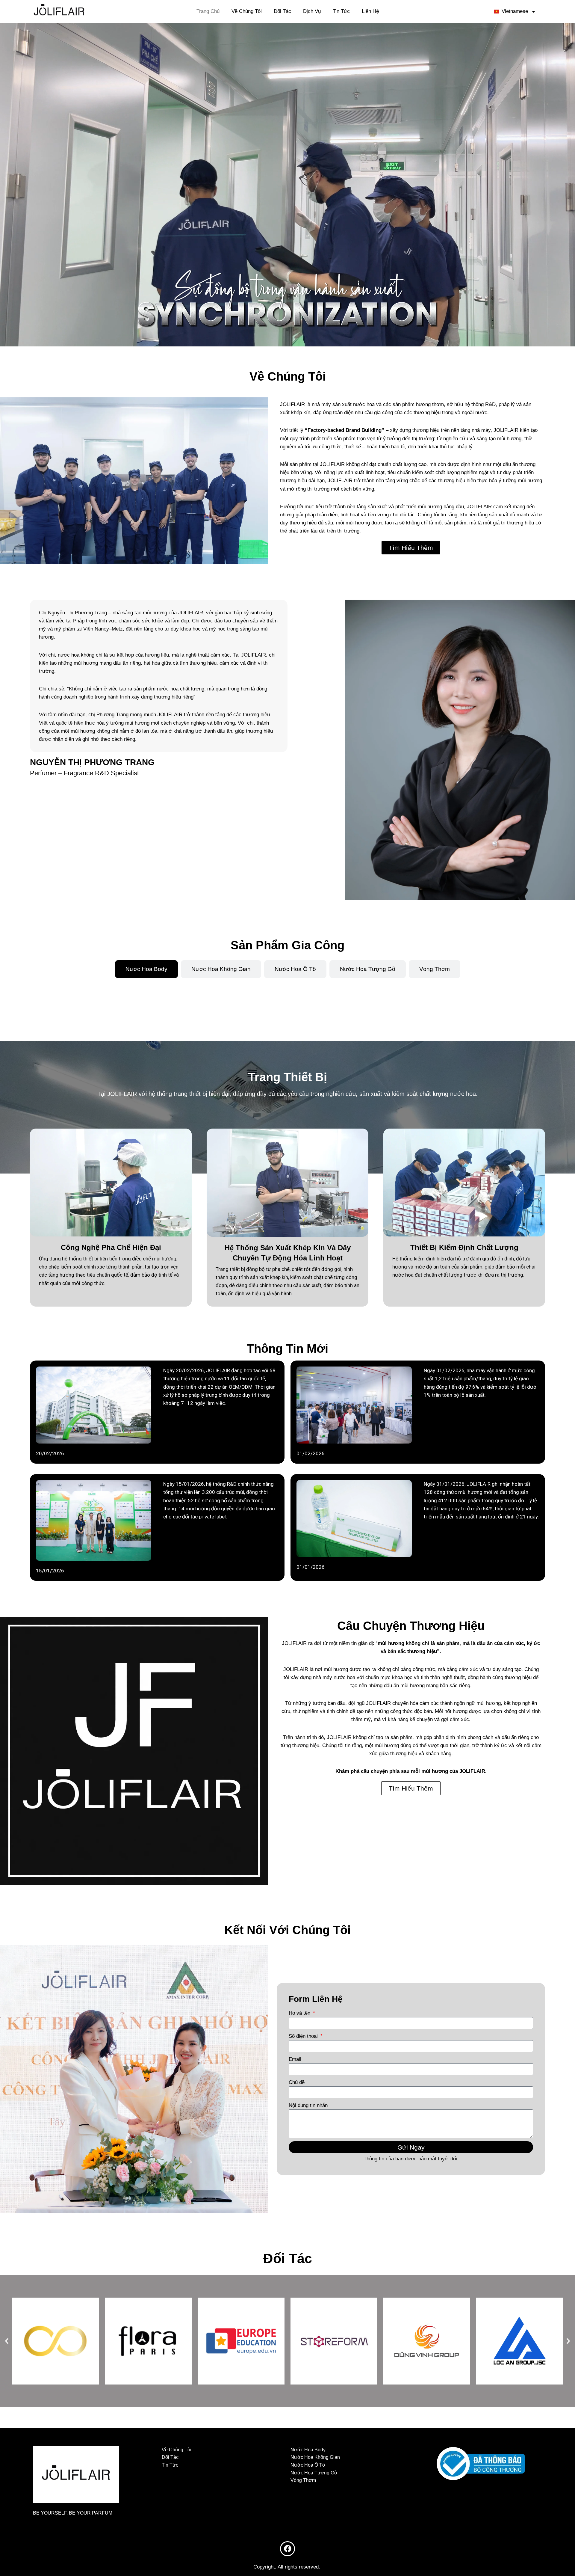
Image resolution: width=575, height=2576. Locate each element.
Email (295, 2059)
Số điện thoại (304, 2036)
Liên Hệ (370, 11)
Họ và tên (300, 2013)
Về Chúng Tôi (247, 11)
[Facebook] (287, 2549)
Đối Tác (282, 11)
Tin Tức (341, 11)
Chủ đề (297, 2082)
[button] (7, 2341)
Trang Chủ (208, 11)
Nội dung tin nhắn (308, 2105)
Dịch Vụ (312, 11)
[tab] (146, 969)
